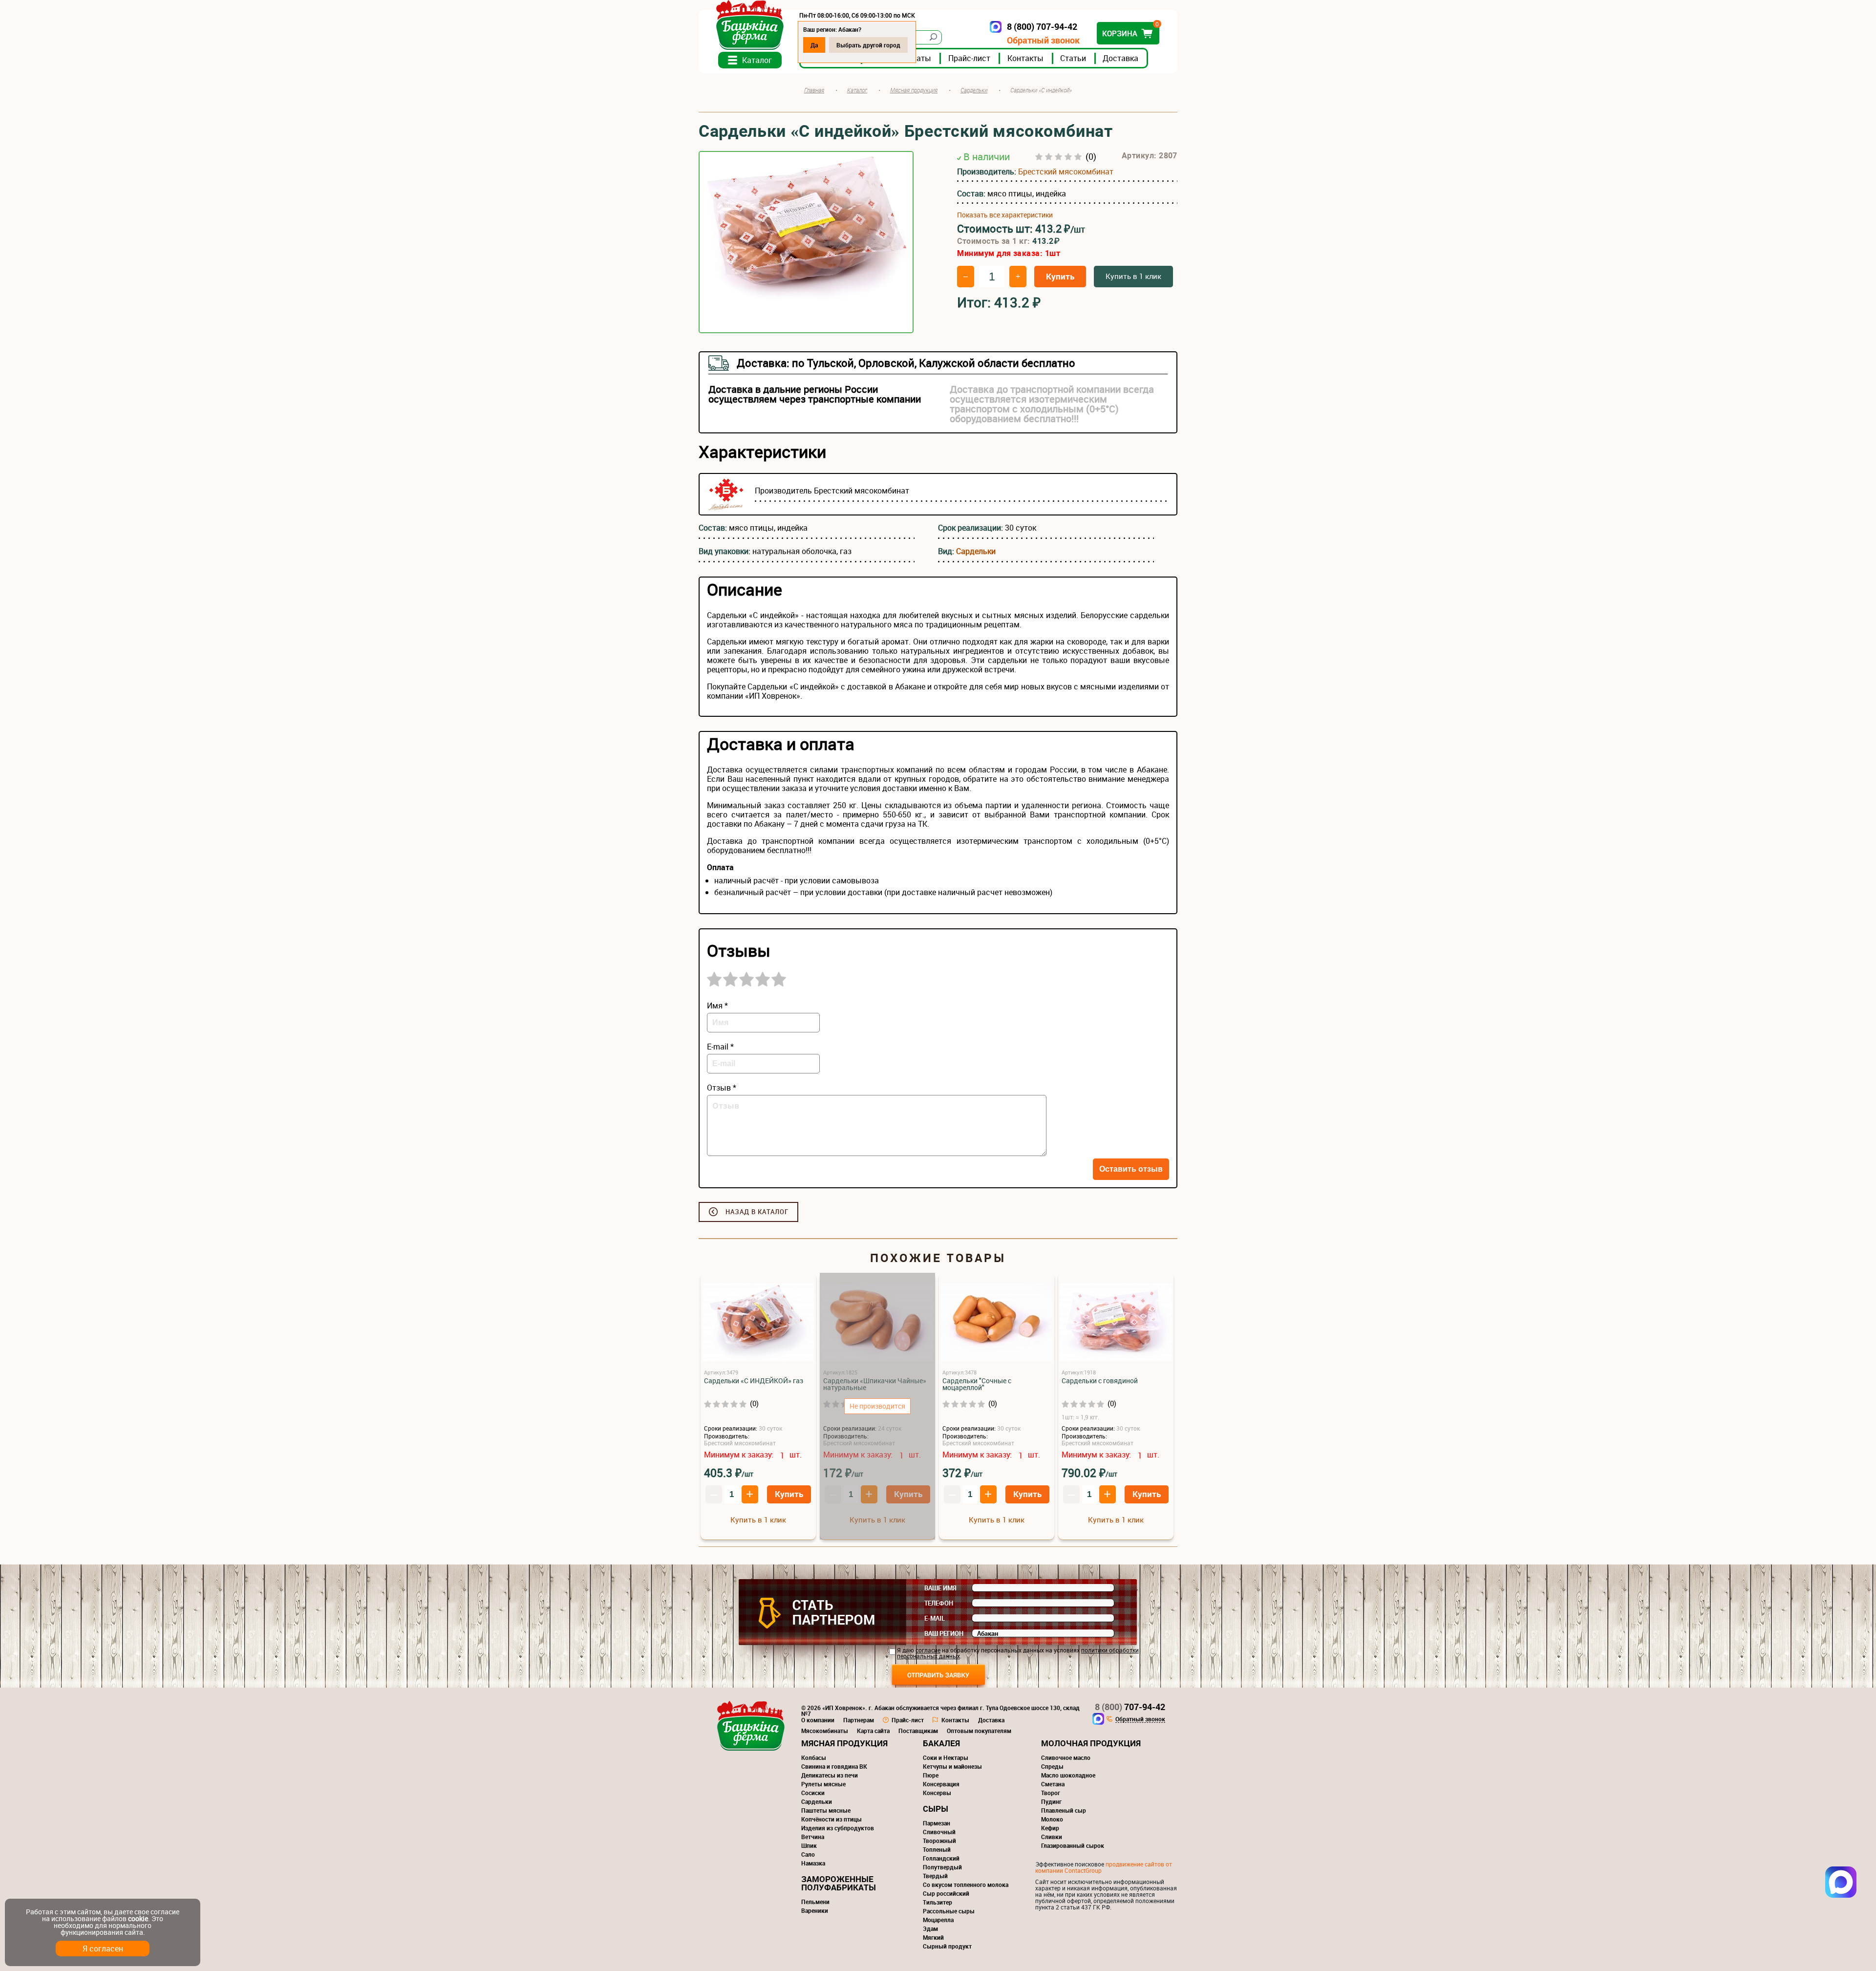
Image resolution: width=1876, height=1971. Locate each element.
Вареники (815, 1910)
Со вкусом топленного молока (966, 1885)
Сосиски (813, 1793)
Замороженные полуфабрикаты (839, 1883)
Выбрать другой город (868, 45)
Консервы (937, 1793)
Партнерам (859, 1720)
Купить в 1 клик (1133, 276)
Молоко (1052, 1819)
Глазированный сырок (1073, 1845)
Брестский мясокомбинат (1066, 171)
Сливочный (939, 1832)
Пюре (931, 1775)
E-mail (935, 1618)
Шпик (809, 1845)
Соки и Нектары (946, 1757)
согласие (928, 1650)
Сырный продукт (947, 1946)
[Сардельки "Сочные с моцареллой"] (997, 1323)
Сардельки (976, 551)
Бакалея (941, 1743)
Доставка (1120, 58)
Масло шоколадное (1068, 1775)
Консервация (941, 1784)
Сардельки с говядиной (1100, 1381)
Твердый (935, 1876)
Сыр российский (946, 1893)
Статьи (1073, 58)
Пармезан (937, 1823)
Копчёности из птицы (831, 1819)
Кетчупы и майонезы (952, 1766)
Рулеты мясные (823, 1784)
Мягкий (933, 1937)
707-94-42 (1130, 1707)
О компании (818, 1720)
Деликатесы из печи (830, 1775)
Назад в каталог (757, 1212)
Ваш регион (944, 1633)
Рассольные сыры (949, 1911)
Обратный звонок (1043, 40)
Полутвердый (942, 1867)
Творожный (939, 1841)
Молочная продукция (1091, 1743)
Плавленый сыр (1064, 1810)
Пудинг (1051, 1801)
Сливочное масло (1066, 1757)
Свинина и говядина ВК (834, 1766)
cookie (138, 1918)
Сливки (1052, 1837)
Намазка (813, 1863)
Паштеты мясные (826, 1810)
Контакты (1025, 58)
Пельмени (815, 1902)
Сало (808, 1854)
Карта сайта (873, 1731)
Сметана (1053, 1784)
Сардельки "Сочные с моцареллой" (977, 1384)
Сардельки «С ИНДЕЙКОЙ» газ (754, 1381)
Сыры (936, 1809)
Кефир (1050, 1828)
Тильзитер (938, 1902)
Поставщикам (918, 1731)
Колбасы (814, 1757)
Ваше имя (940, 1588)
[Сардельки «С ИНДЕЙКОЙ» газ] (758, 1323)
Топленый (937, 1849)
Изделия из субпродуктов (838, 1828)
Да (814, 45)
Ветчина (813, 1837)
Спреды (1052, 1766)
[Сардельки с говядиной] (1116, 1323)
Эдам (930, 1928)
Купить (1060, 276)
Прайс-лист (969, 58)
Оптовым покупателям (979, 1731)
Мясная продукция (844, 1743)
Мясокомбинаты (825, 1731)
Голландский (941, 1858)
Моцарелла (938, 1920)
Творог (1051, 1793)
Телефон (939, 1603)
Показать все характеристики (1005, 215)
